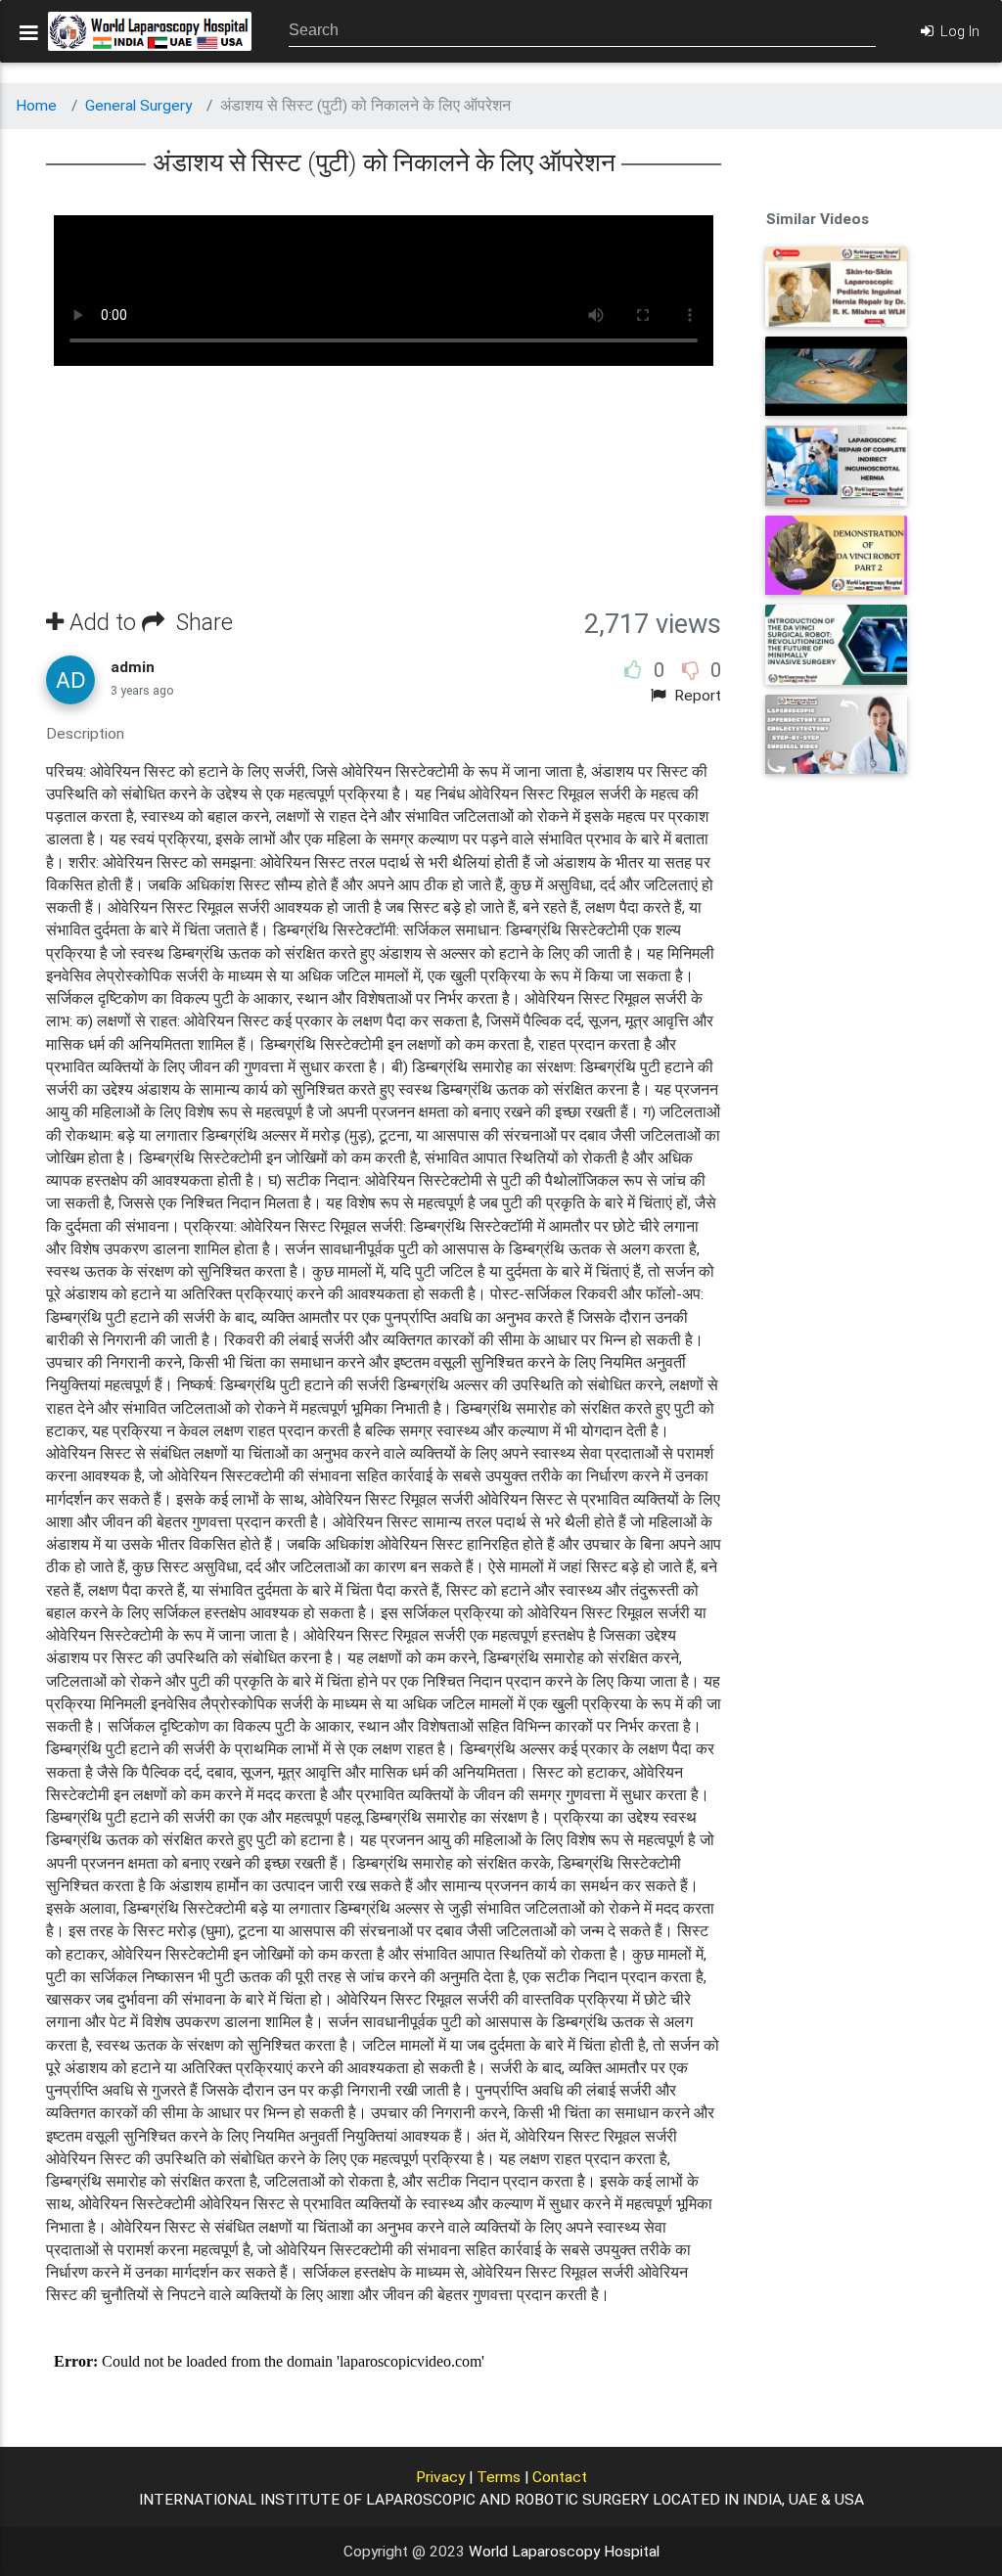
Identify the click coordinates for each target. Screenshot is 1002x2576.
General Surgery (138, 106)
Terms (499, 2477)
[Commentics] (384, 2362)
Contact (560, 2477)
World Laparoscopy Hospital (564, 2552)
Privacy (440, 2477)
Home (36, 106)
